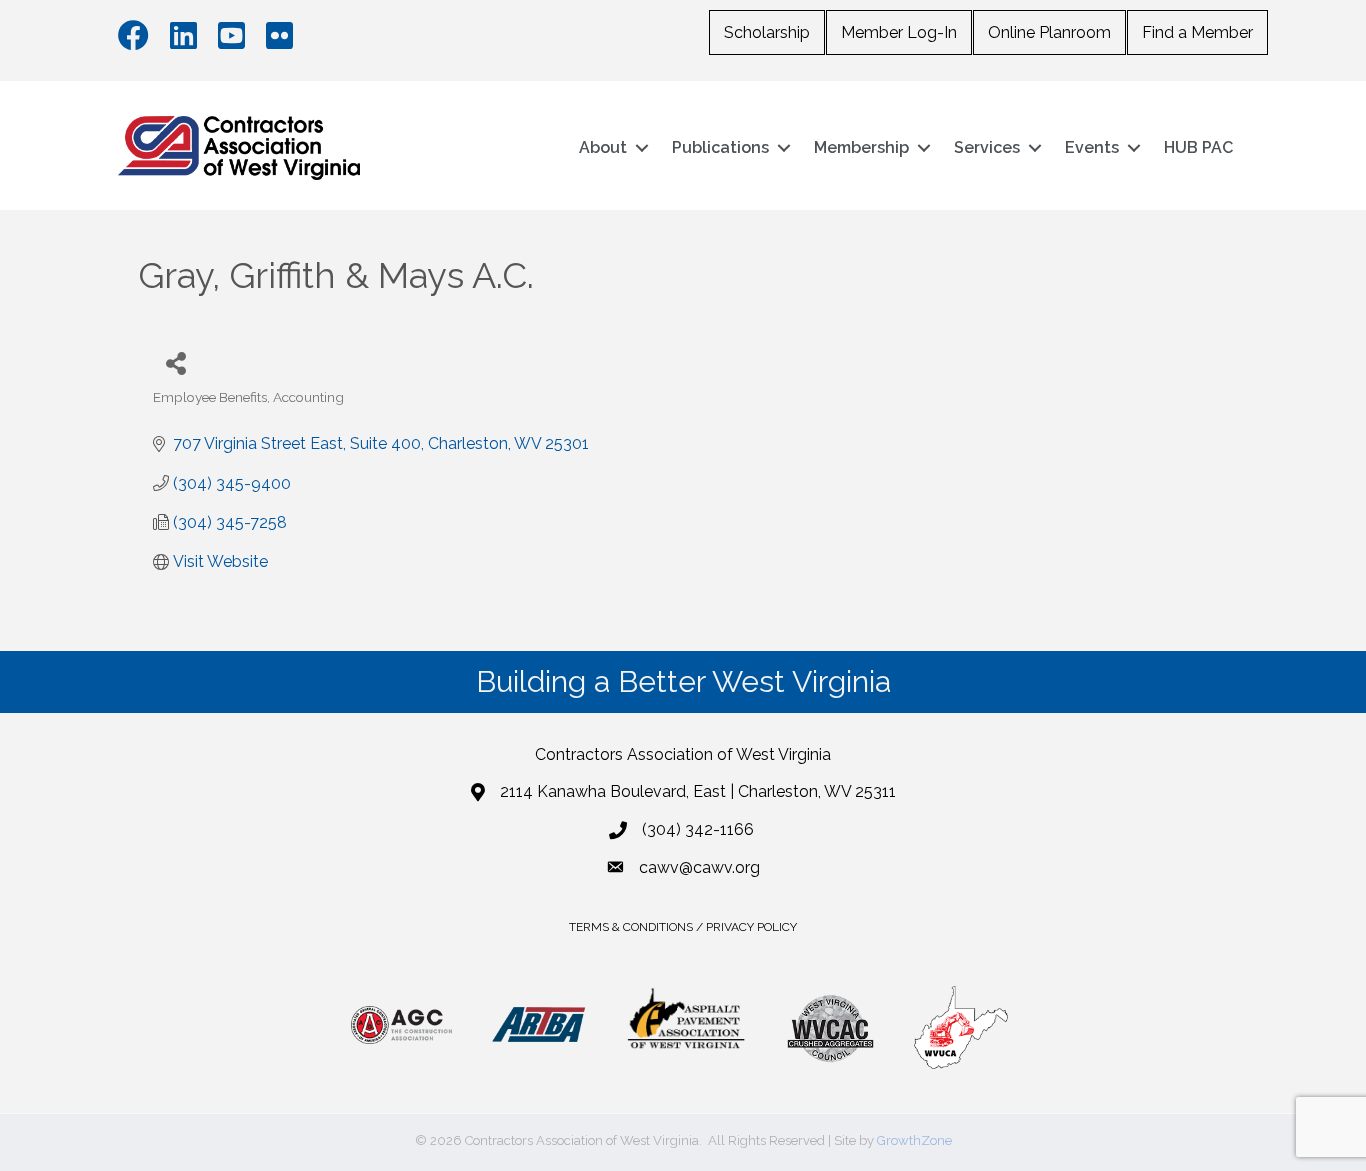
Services (987, 147)
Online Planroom (1049, 32)
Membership (861, 147)
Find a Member (1197, 32)
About (603, 147)
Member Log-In (899, 32)
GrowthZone (914, 1140)
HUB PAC (1198, 147)
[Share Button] (175, 362)
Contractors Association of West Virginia (683, 754)
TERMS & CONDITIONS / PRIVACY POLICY (683, 927)
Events (1092, 147)
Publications (720, 147)
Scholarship (767, 32)
